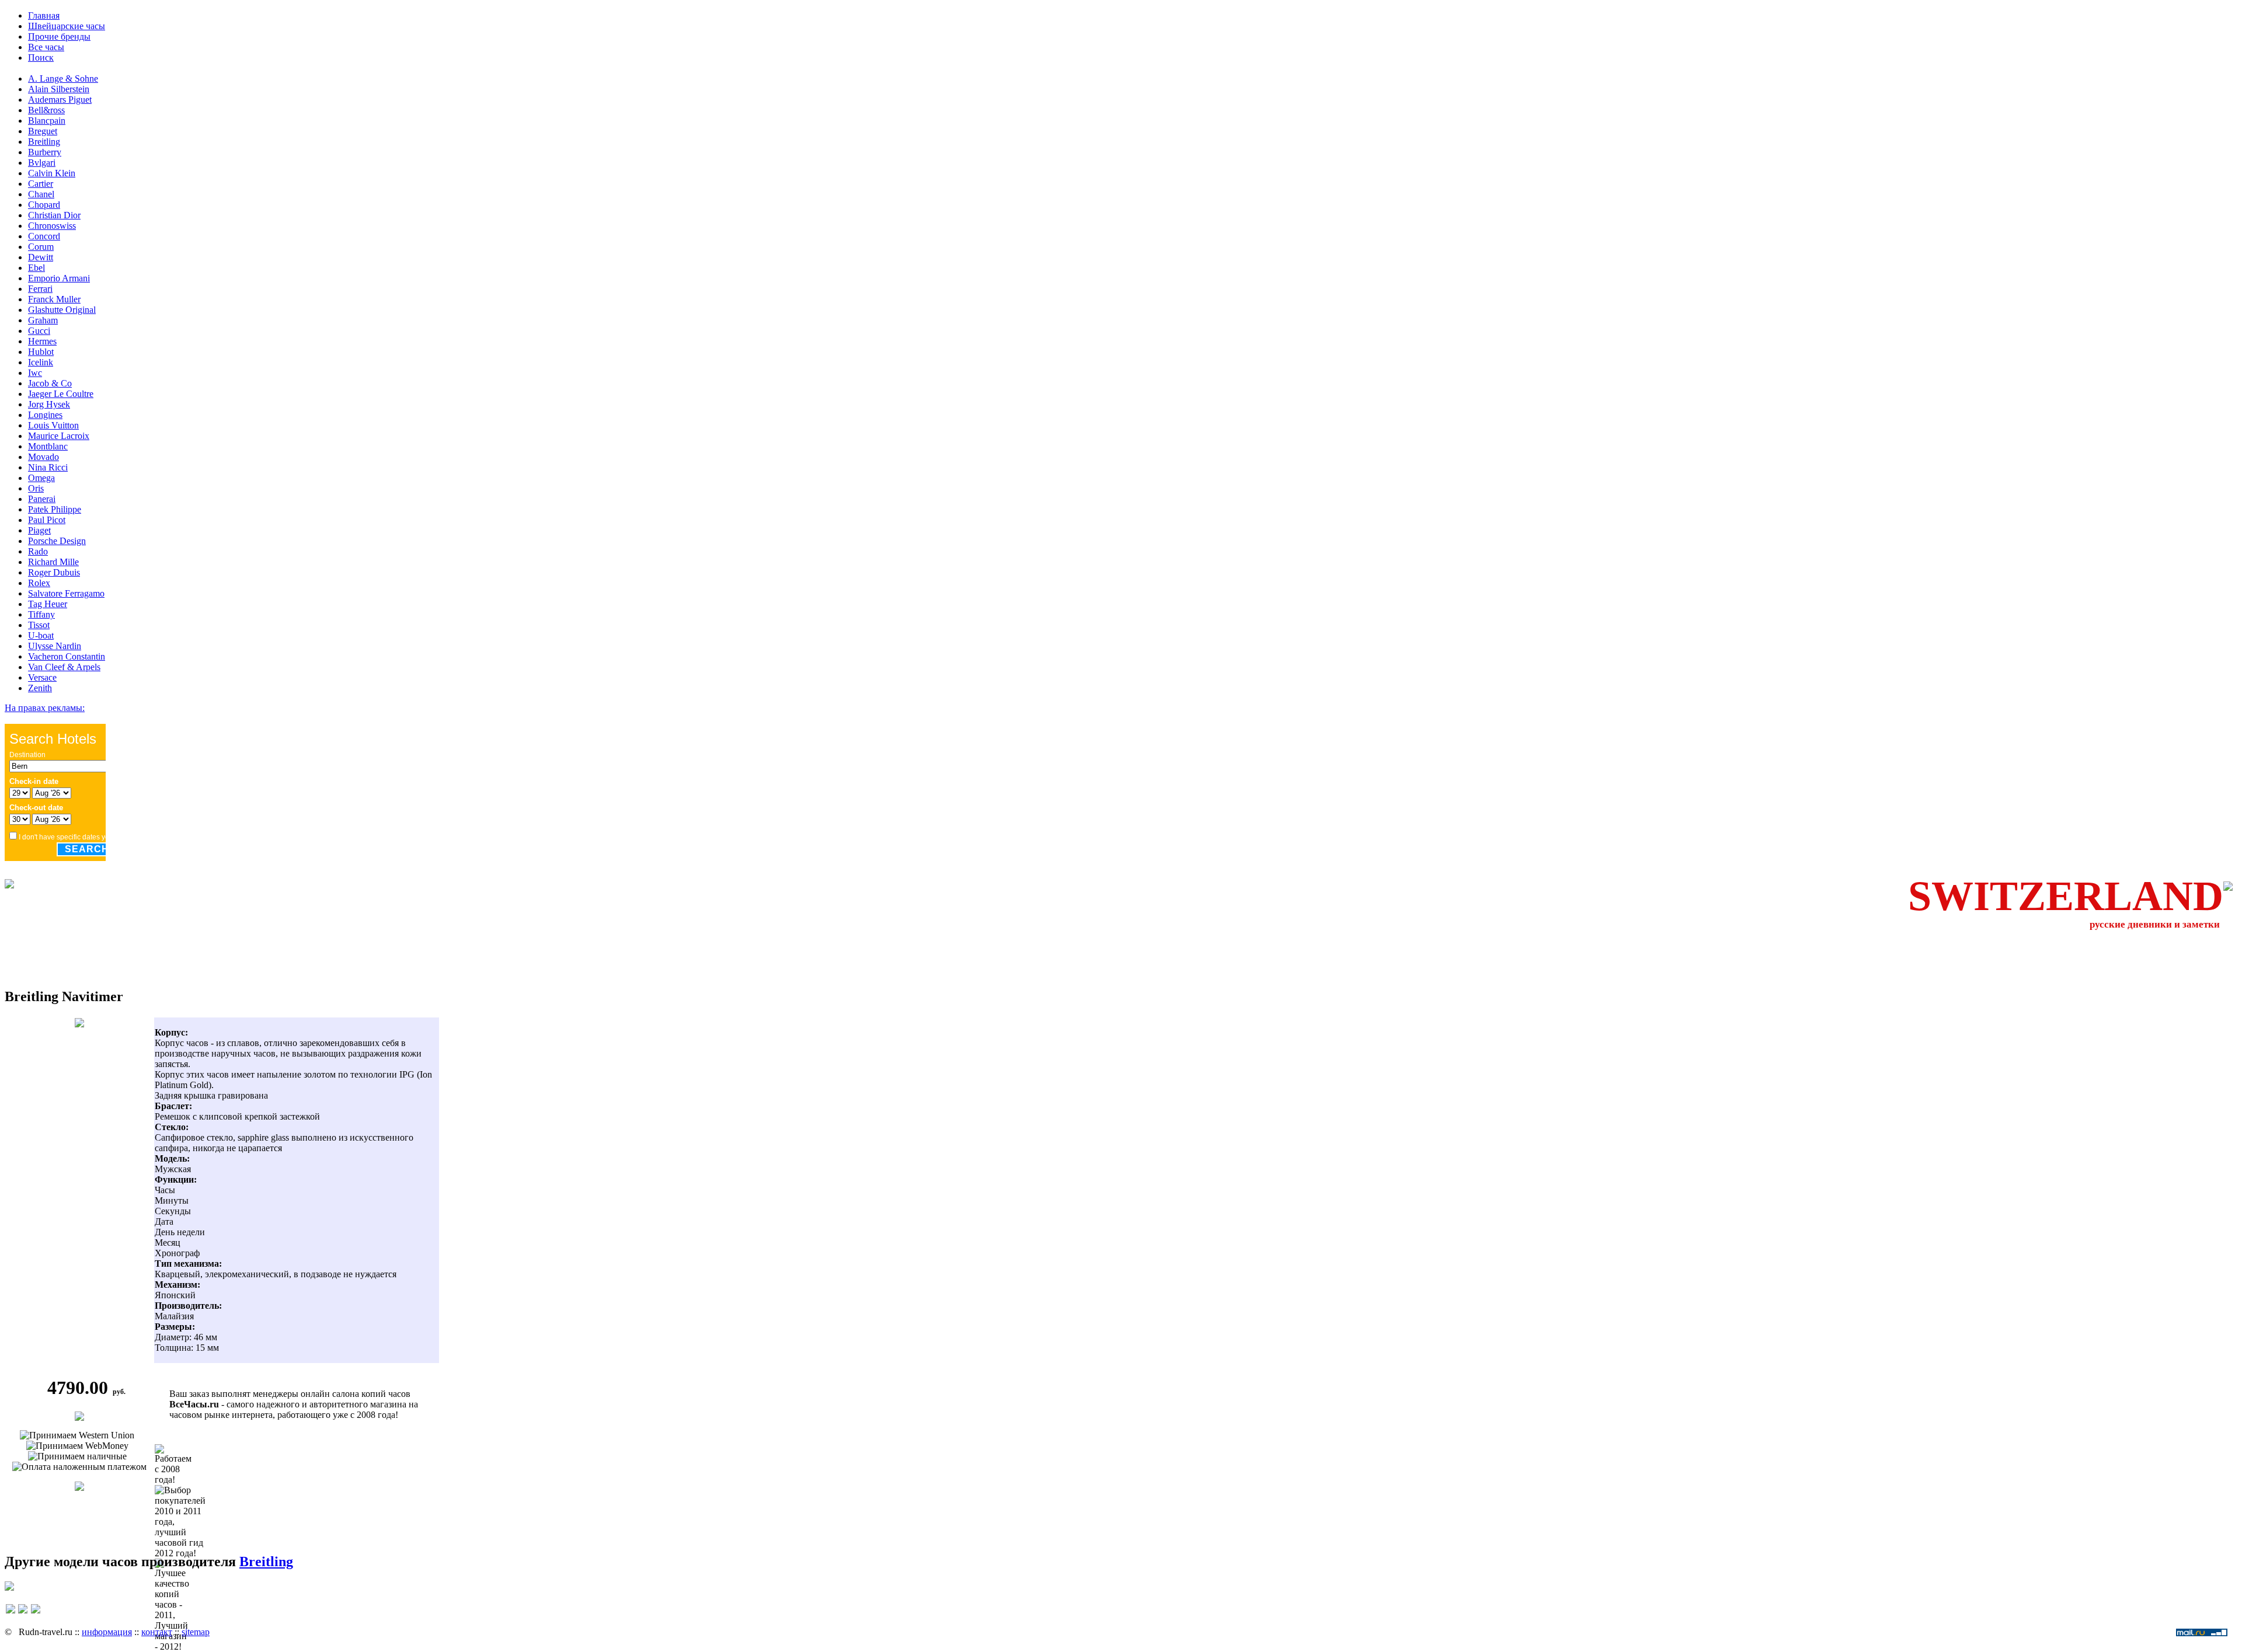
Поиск (41, 57)
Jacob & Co (50, 383)
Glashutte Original (62, 310)
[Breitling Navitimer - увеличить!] (79, 1024)
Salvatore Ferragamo (66, 593)
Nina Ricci (48, 467)
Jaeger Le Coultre (61, 394)
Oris (36, 488)
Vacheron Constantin (67, 656)
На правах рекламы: (45, 708)
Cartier (41, 184)
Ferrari (40, 289)
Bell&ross (46, 110)
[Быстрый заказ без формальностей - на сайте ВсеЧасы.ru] (79, 1418)
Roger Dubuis (54, 572)
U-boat (41, 635)
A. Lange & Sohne (63, 79)
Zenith (40, 688)
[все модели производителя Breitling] (79, 1488)
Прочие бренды (59, 36)
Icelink (41, 362)
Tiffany (41, 614)
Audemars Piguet (60, 100)
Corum (41, 247)
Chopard (44, 205)
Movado (43, 457)
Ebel (36, 268)
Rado (38, 551)
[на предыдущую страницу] (11, 1614)
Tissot (39, 625)
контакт (157, 1632)
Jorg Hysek (49, 404)
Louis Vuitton (53, 425)
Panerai (42, 499)
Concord (44, 236)
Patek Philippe (55, 509)
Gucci (39, 331)
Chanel (41, 194)
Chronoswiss (52, 226)
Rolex (39, 583)
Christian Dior (54, 215)
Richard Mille (53, 562)
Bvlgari (42, 163)
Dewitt (41, 257)
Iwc (35, 373)
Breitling (44, 142)
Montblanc (48, 446)
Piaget (39, 530)
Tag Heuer (48, 604)
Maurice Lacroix (59, 436)
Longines (45, 415)
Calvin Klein (52, 173)
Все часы (46, 47)
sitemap (196, 1632)
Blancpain (47, 121)
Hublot (41, 352)
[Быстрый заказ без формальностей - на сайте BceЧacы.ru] (9, 1587)
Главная (44, 15)
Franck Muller (54, 299)
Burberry (45, 152)
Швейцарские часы (67, 26)
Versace (42, 677)
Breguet (43, 131)
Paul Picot (47, 520)
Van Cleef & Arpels (64, 667)
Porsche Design (57, 541)
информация (107, 1632)
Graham (43, 320)
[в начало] (23, 1614)
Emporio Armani (59, 278)
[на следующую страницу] (36, 1614)
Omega (41, 478)
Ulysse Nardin (55, 646)
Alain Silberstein (59, 89)
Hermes (42, 341)
